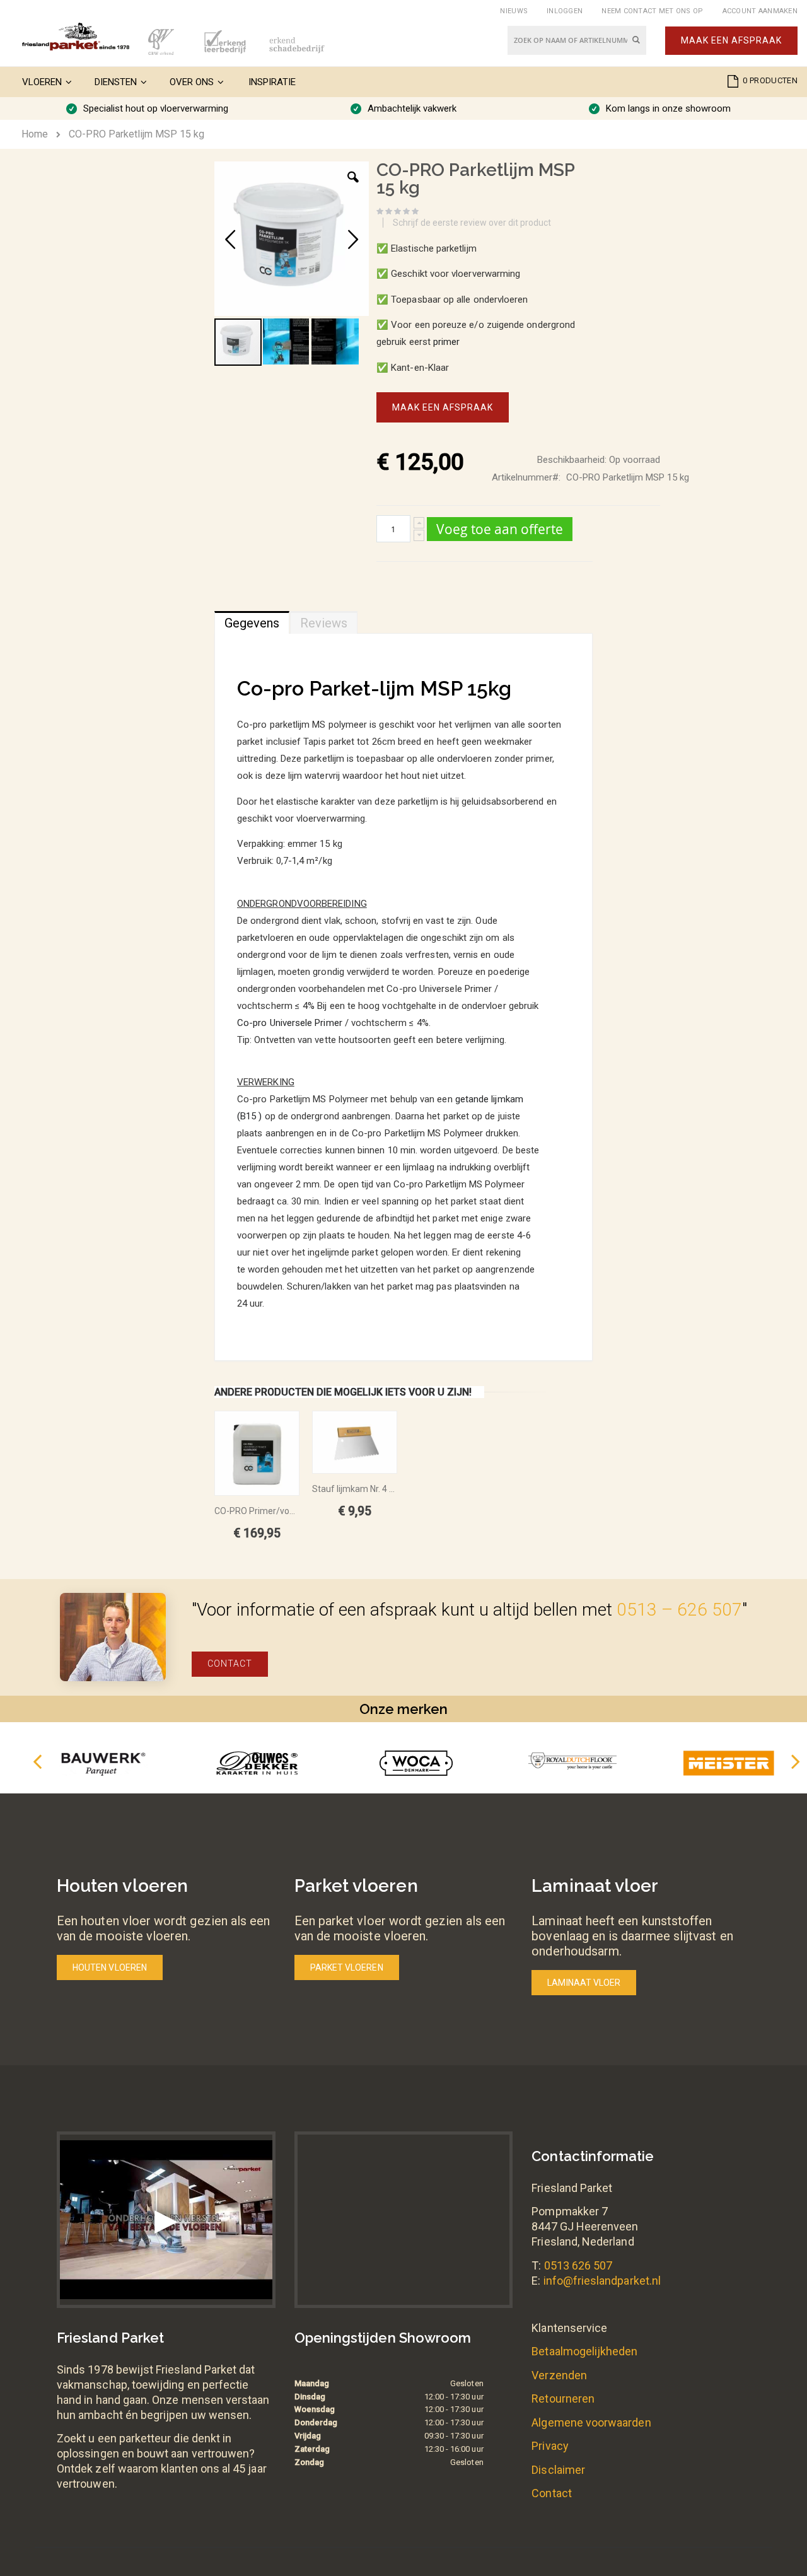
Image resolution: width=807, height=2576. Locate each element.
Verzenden (559, 2375)
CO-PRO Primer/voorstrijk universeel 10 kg (257, 1511)
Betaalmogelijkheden (584, 2351)
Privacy (550, 2446)
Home (35, 134)
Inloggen (565, 11)
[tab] (252, 620)
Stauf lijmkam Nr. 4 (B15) (355, 1489)
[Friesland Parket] (76, 37)
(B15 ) (249, 1116)
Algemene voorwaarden (591, 2422)
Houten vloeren (110, 1967)
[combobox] (577, 40)
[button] (353, 187)
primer (446, 342)
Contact (230, 1664)
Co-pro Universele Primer (290, 1023)
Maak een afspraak (731, 40)
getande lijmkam (489, 1099)
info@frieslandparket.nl (602, 2281)
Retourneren (563, 2398)
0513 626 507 (578, 2265)
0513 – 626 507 (679, 1610)
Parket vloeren (347, 1967)
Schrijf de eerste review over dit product (472, 223)
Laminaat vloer (584, 1983)
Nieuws (514, 11)
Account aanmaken (760, 11)
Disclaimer (558, 2470)
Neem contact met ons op (652, 11)
